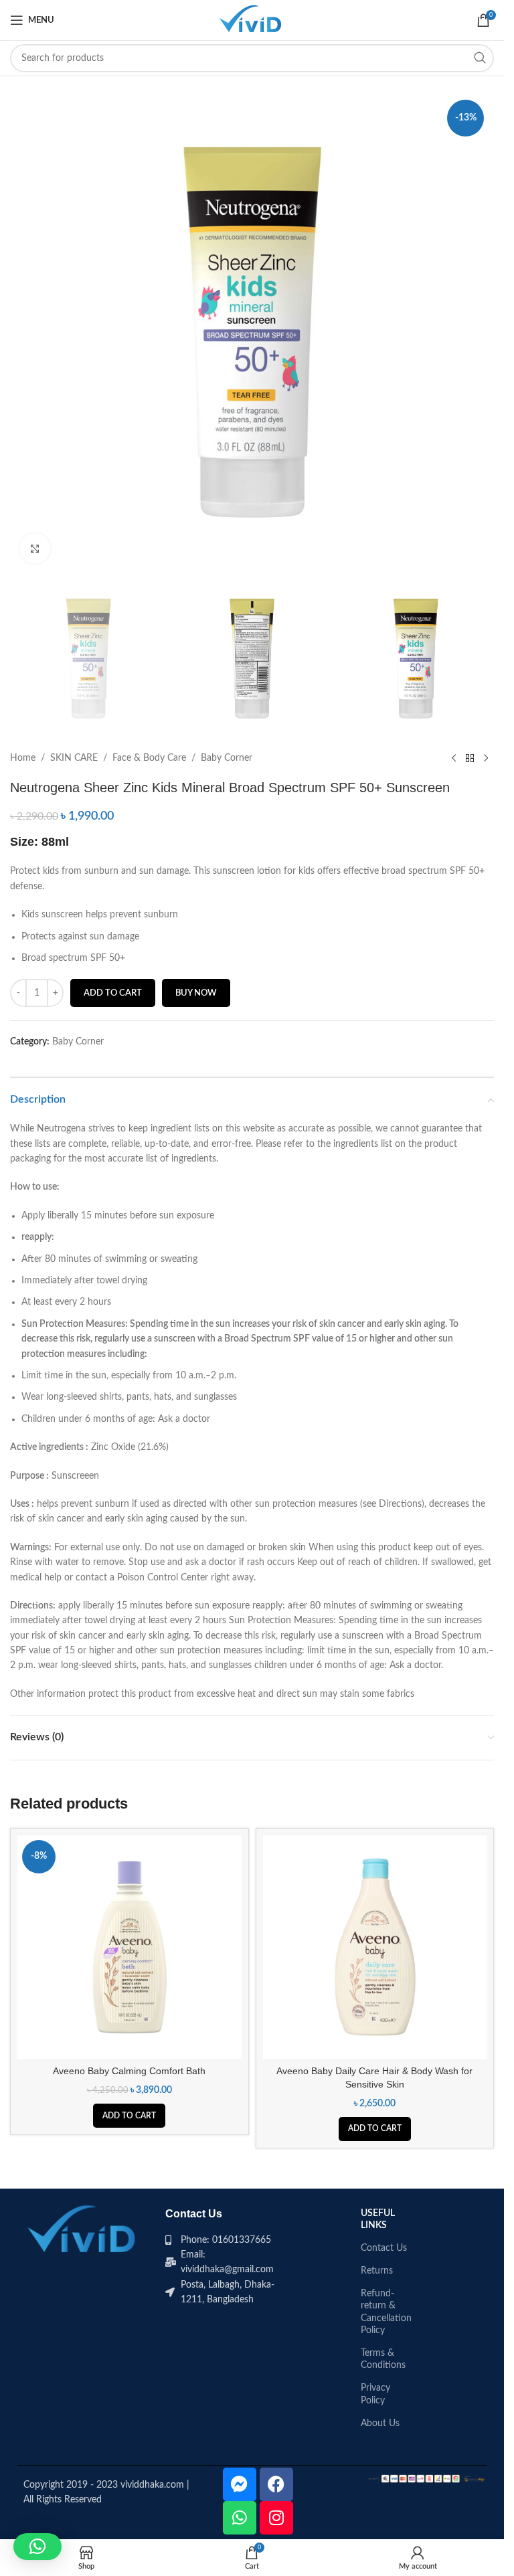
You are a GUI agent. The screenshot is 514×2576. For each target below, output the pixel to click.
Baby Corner (227, 758)
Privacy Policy (375, 2394)
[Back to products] (470, 758)
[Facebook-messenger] (240, 2484)
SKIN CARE (74, 758)
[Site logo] (252, 20)
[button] (129, 2116)
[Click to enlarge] (35, 548)
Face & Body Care (149, 758)
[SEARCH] (480, 58)
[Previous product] (454, 758)
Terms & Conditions (383, 2359)
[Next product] (486, 758)
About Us (380, 2423)
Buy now (196, 993)
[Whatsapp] (240, 2518)
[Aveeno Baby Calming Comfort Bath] (130, 1947)
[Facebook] (276, 2484)
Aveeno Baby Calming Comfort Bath (129, 2071)
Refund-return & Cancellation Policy (385, 2312)
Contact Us (384, 2248)
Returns (377, 2271)
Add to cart (113, 993)
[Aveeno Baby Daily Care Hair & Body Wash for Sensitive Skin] (375, 1947)
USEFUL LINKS (378, 2219)
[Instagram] (276, 2518)
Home (23, 758)
